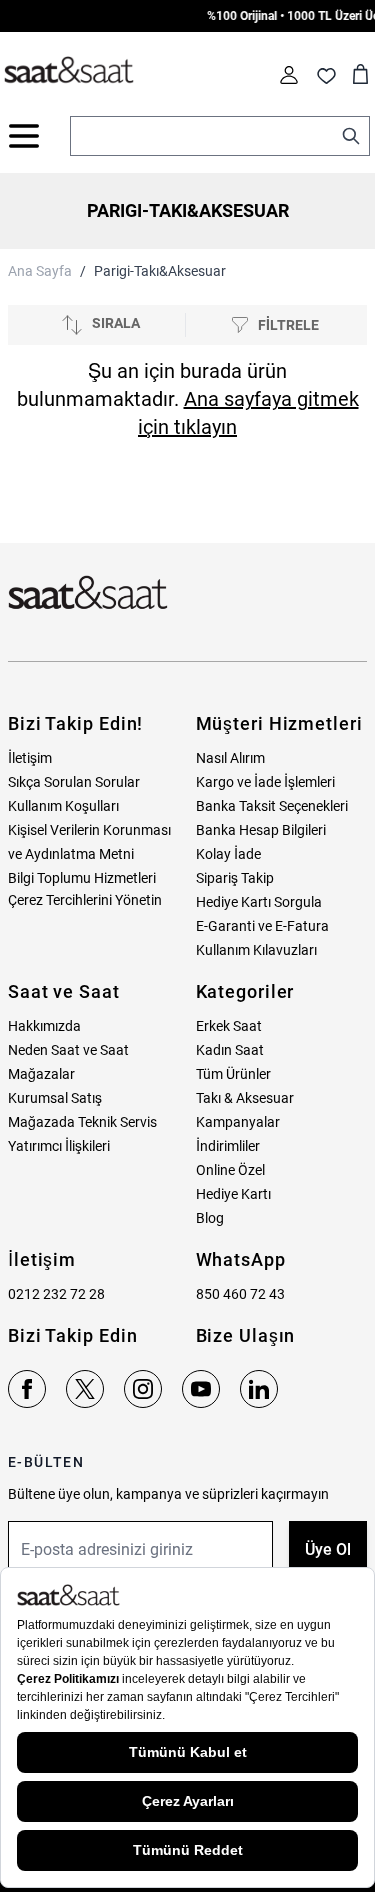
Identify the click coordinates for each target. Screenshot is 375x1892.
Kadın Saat (230, 1050)
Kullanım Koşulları (63, 806)
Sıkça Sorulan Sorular (74, 782)
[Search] (351, 136)
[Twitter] (85, 1389)
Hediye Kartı (233, 1194)
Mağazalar (41, 1074)
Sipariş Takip (235, 878)
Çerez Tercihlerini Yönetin (85, 900)
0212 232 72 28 (56, 1294)
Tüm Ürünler (233, 1074)
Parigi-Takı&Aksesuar (160, 271)
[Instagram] (143, 1389)
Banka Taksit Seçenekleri (272, 806)
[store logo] (69, 71)
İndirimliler (228, 1146)
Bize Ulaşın (246, 1335)
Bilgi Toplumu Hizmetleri (82, 878)
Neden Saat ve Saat (68, 1050)
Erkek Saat (229, 1026)
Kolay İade (228, 854)
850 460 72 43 (240, 1294)
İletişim (30, 758)
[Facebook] (27, 1389)
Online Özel (230, 1170)
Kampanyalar (238, 1122)
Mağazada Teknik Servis (82, 1122)
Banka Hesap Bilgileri (261, 830)
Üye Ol (328, 1549)
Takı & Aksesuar (245, 1098)
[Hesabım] (289, 75)
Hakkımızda (44, 1026)
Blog (210, 1218)
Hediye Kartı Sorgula (259, 902)
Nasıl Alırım (230, 758)
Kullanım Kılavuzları (256, 950)
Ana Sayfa (40, 271)
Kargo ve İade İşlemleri (265, 782)
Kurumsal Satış (55, 1098)
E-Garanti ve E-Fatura (262, 926)
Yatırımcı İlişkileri (59, 1146)
